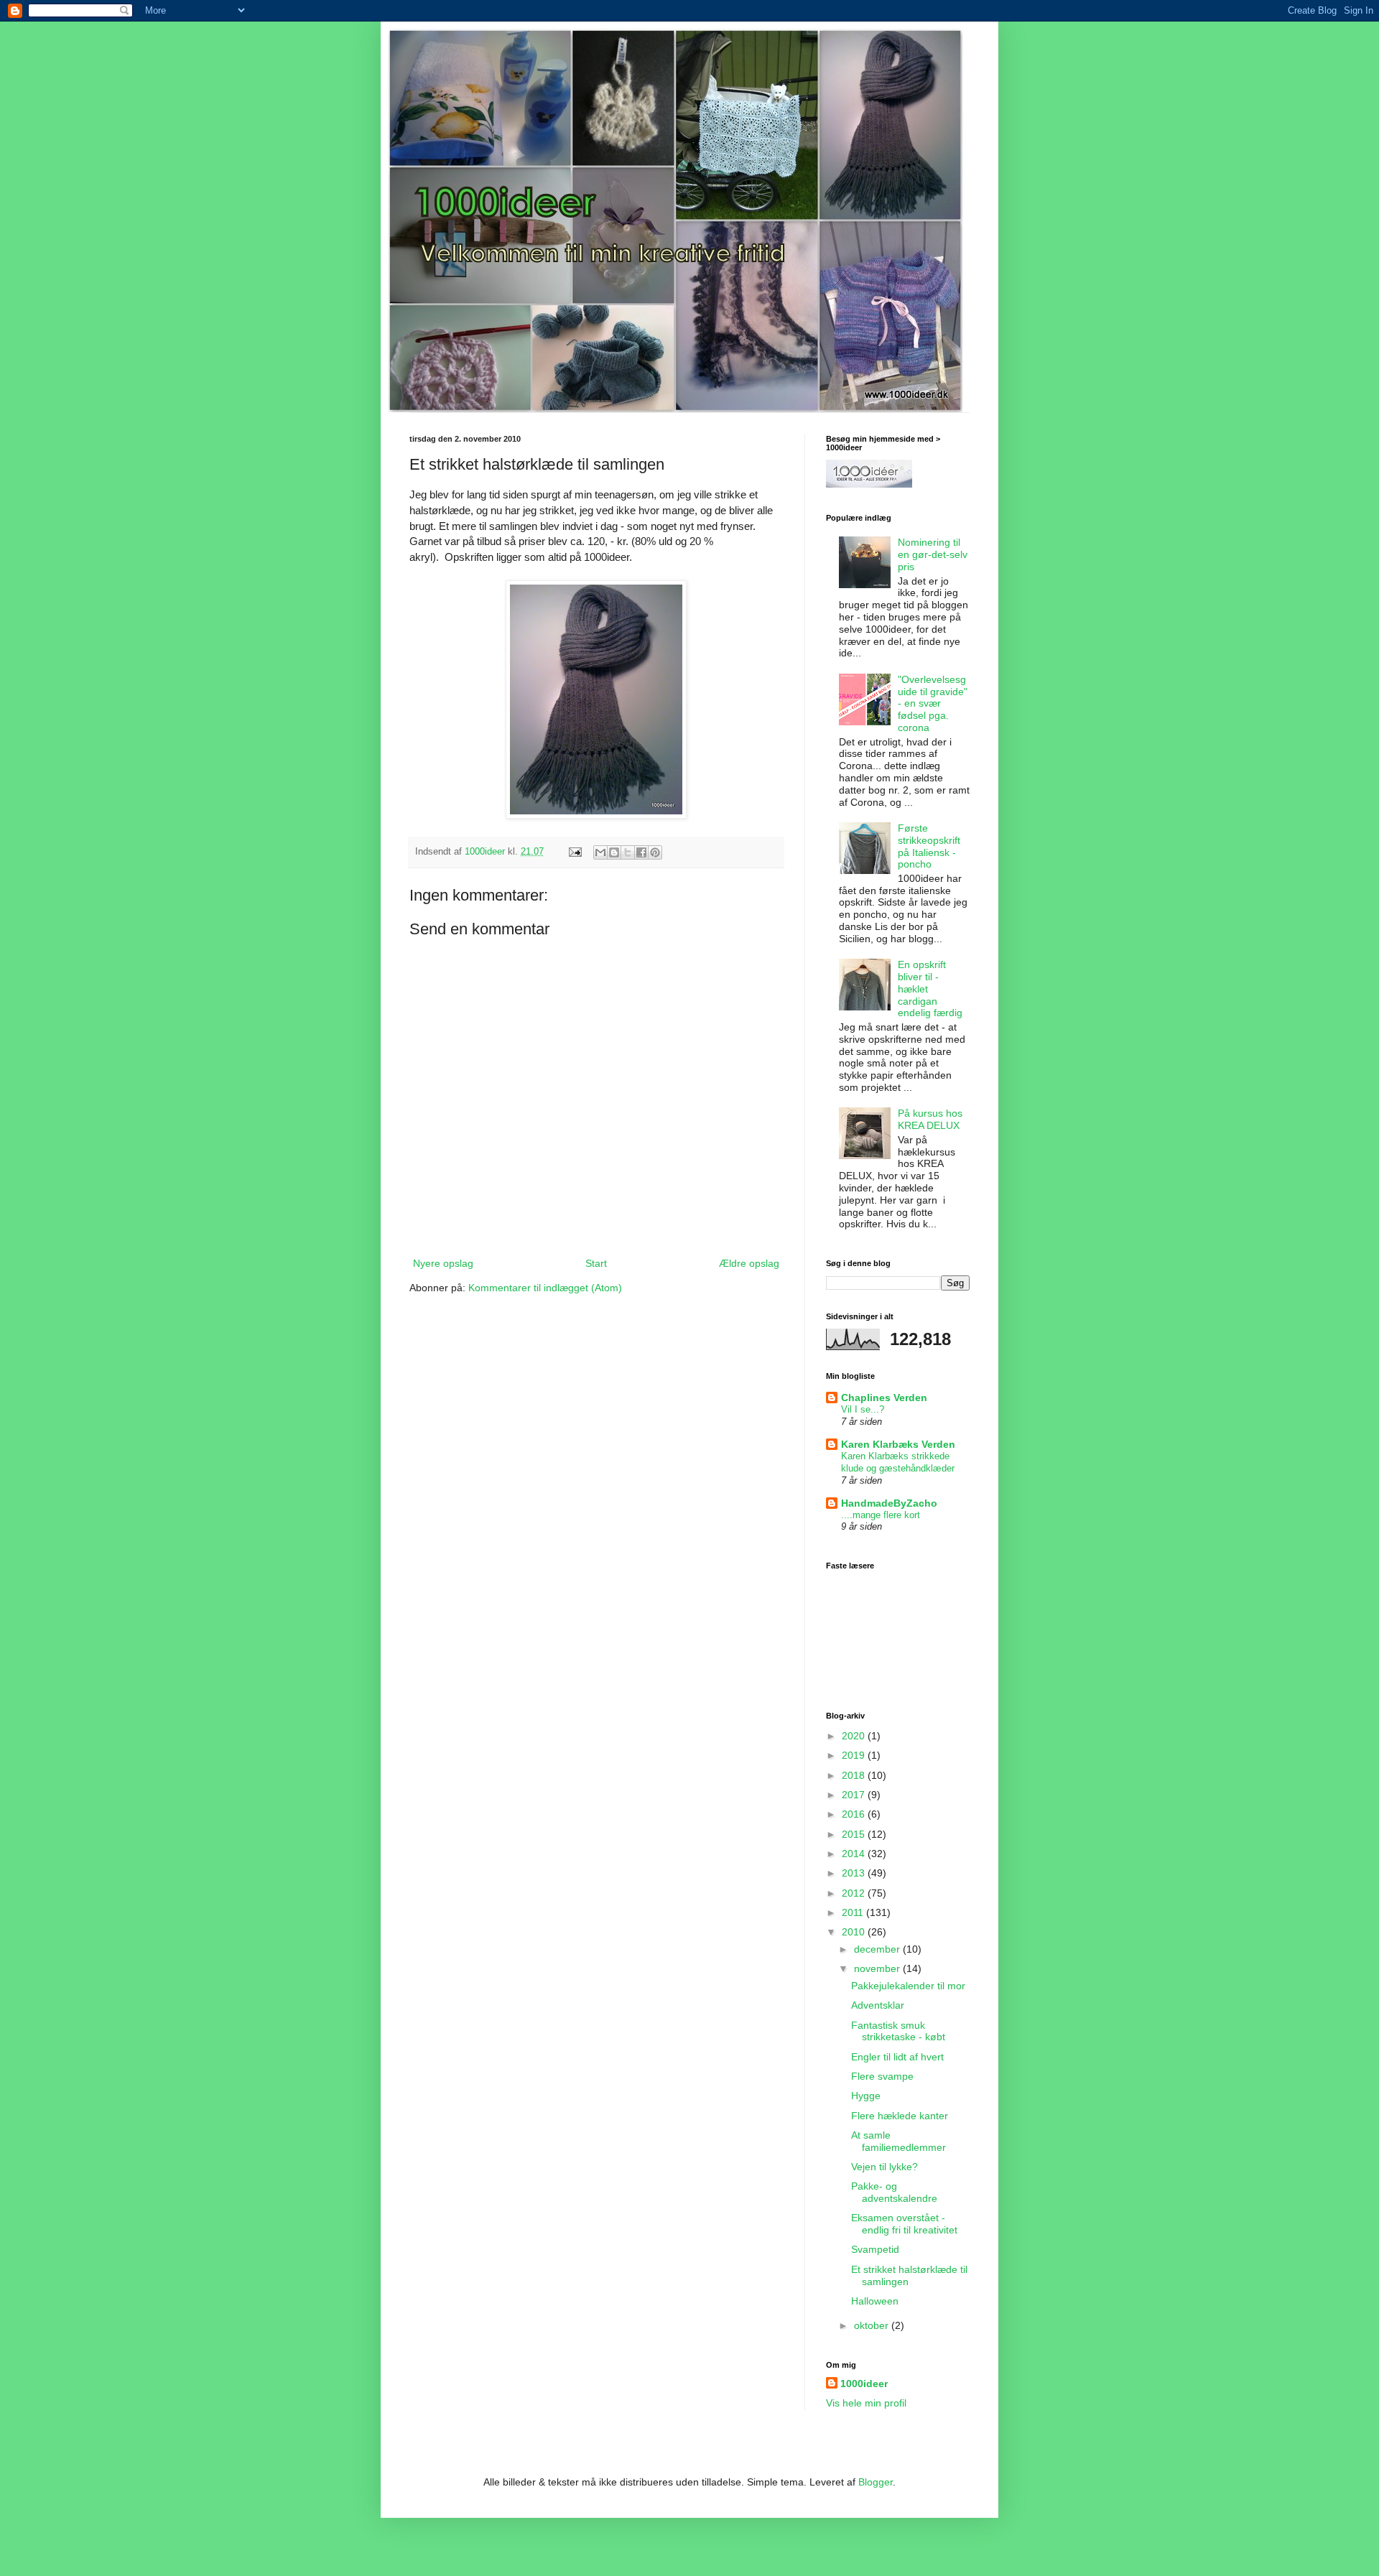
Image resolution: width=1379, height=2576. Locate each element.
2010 (855, 1932)
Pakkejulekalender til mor (908, 1986)
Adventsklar (878, 2005)
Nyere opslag (443, 1263)
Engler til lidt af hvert (897, 2057)
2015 (855, 1834)
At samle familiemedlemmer (899, 2141)
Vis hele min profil (866, 2403)
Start (596, 1263)
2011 (854, 1912)
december (878, 1949)
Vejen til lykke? (884, 2167)
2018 (855, 1775)
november (878, 1968)
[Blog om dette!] (614, 852)
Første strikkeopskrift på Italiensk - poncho (929, 846)
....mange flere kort (881, 1515)
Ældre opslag (749, 1263)
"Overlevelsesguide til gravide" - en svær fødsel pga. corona (933, 703)
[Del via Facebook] (641, 852)
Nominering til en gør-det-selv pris (933, 554)
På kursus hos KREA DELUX (930, 1119)
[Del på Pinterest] (655, 852)
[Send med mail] (600, 852)
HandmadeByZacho (889, 1503)
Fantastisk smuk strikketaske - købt (898, 2031)
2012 (855, 1893)
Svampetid (875, 2249)
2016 (855, 1814)
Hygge (866, 2096)
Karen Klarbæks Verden (898, 1444)
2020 (855, 1736)
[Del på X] (628, 852)
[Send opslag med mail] (575, 852)
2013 (855, 1873)
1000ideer (864, 2384)
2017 (855, 1795)
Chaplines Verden (884, 1398)
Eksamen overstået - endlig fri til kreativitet (904, 2224)
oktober (873, 2325)
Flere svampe (882, 2076)
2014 (855, 1854)
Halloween (875, 2301)
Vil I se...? (863, 1409)
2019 (855, 1755)
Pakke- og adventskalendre (894, 2192)
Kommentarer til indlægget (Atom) (545, 1288)
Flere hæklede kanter (900, 2116)
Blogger (876, 2482)
